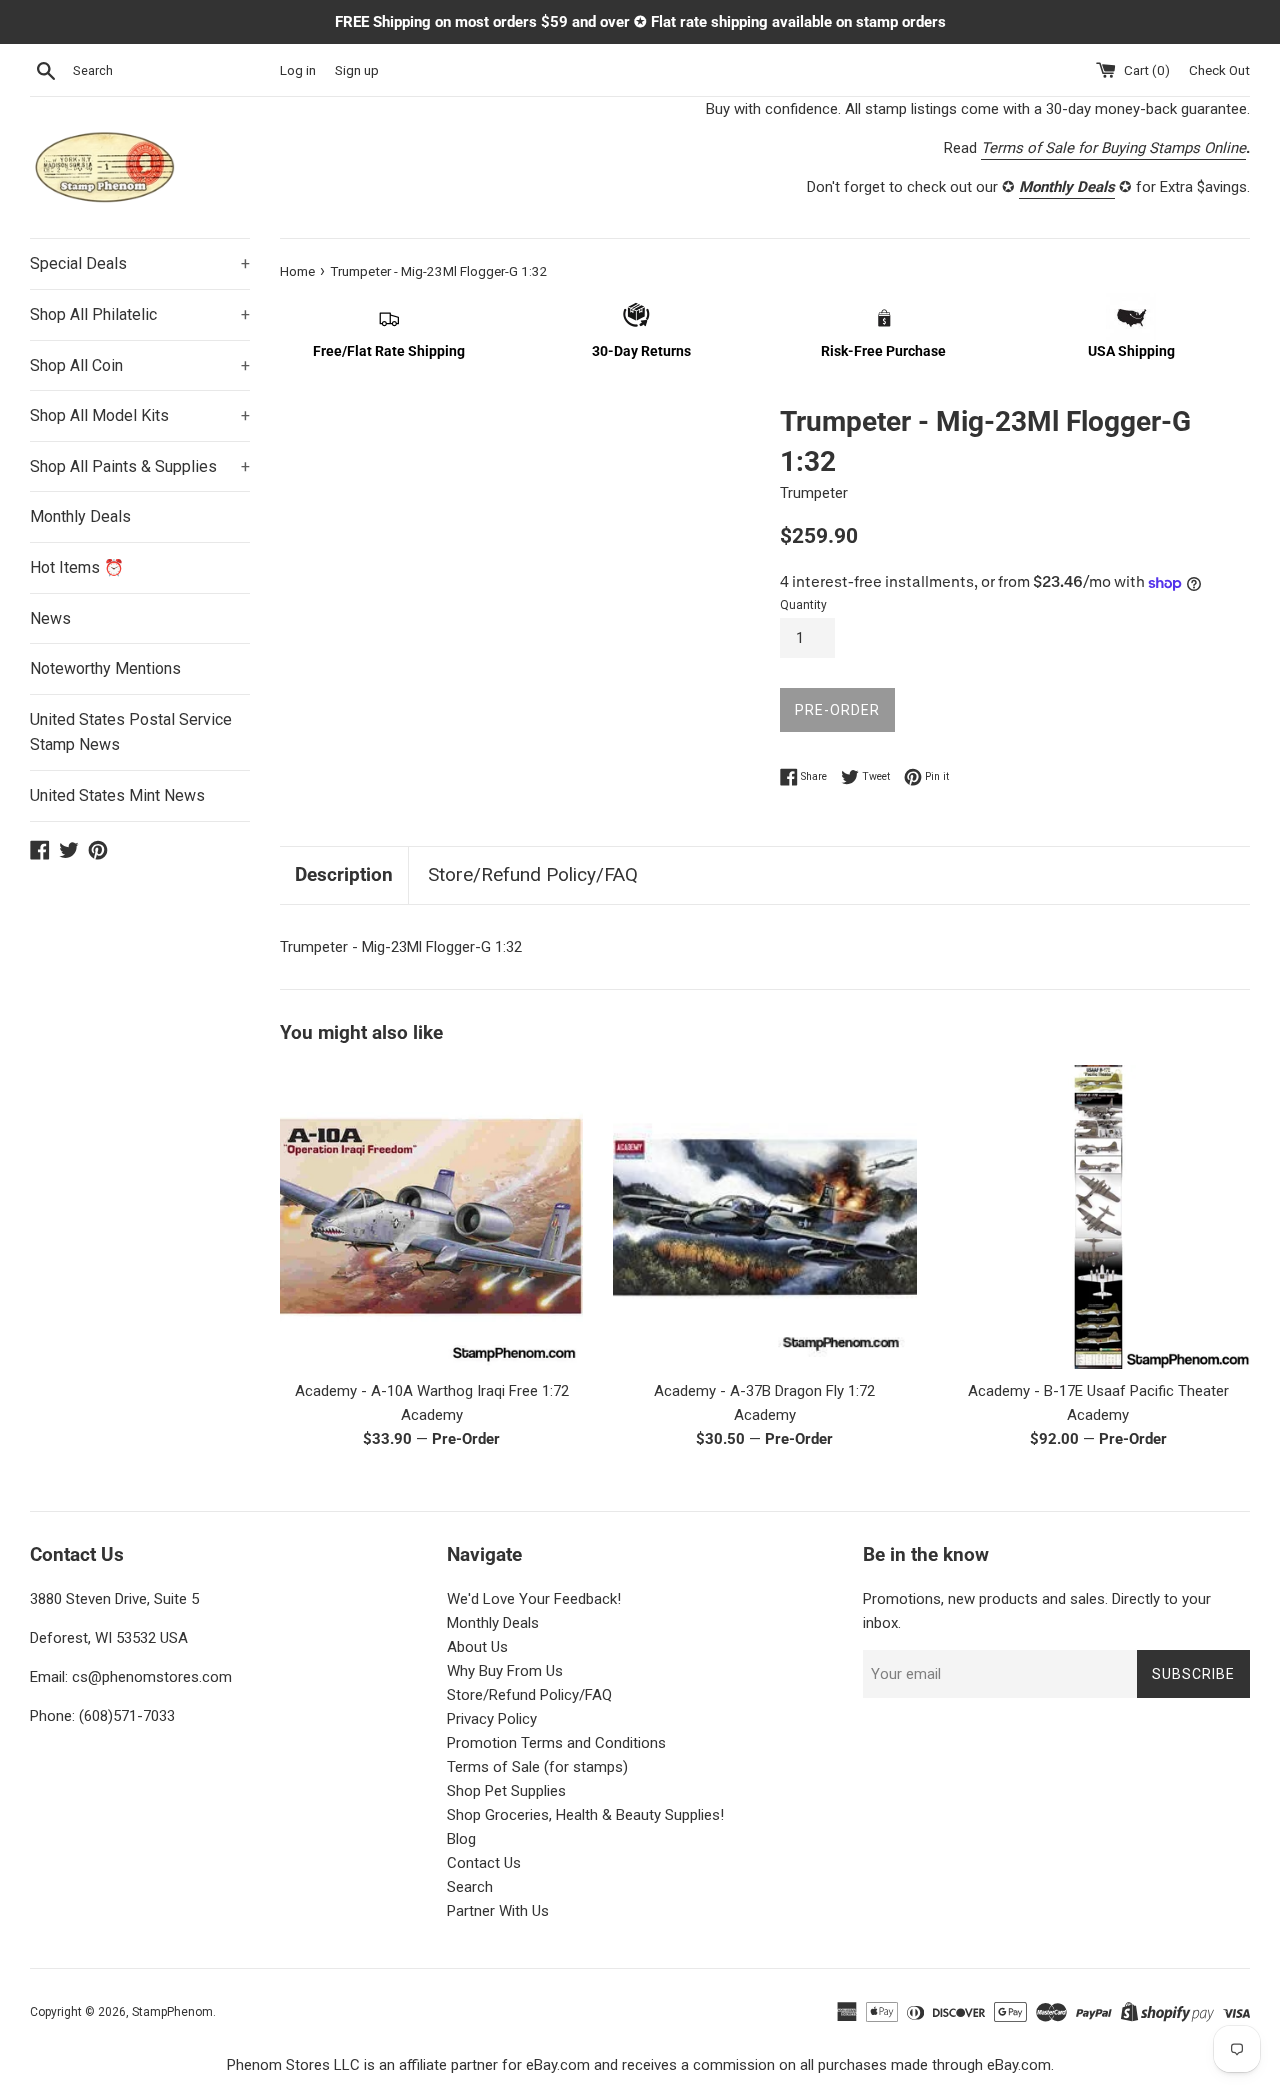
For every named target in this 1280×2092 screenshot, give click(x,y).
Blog (461, 1839)
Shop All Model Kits (140, 415)
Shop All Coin (140, 365)
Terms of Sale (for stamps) (537, 1767)
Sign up (357, 70)
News (50, 618)
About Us (477, 1647)
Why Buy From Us (505, 1671)
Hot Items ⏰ (77, 567)
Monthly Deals (80, 516)
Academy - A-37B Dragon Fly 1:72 (764, 1391)
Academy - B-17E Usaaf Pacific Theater (1098, 1391)
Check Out (1219, 70)
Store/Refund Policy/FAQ (533, 874)
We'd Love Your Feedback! (534, 1599)
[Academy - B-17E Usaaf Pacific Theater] (1098, 1216)
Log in (298, 70)
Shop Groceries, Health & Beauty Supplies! (585, 1815)
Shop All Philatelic (140, 314)
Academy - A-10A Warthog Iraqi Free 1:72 (432, 1391)
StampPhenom (172, 2012)
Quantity (803, 605)
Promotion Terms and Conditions (556, 1743)
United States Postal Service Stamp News (131, 732)
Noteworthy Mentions (105, 668)
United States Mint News (117, 795)
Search (470, 1887)
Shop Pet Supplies (506, 1791)
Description (344, 874)
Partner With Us (498, 1911)
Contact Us (484, 1863)
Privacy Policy (492, 1719)
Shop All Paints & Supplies (140, 466)
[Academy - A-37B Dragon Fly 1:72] (764, 1216)
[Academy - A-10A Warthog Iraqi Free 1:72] (431, 1216)
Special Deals (140, 263)
